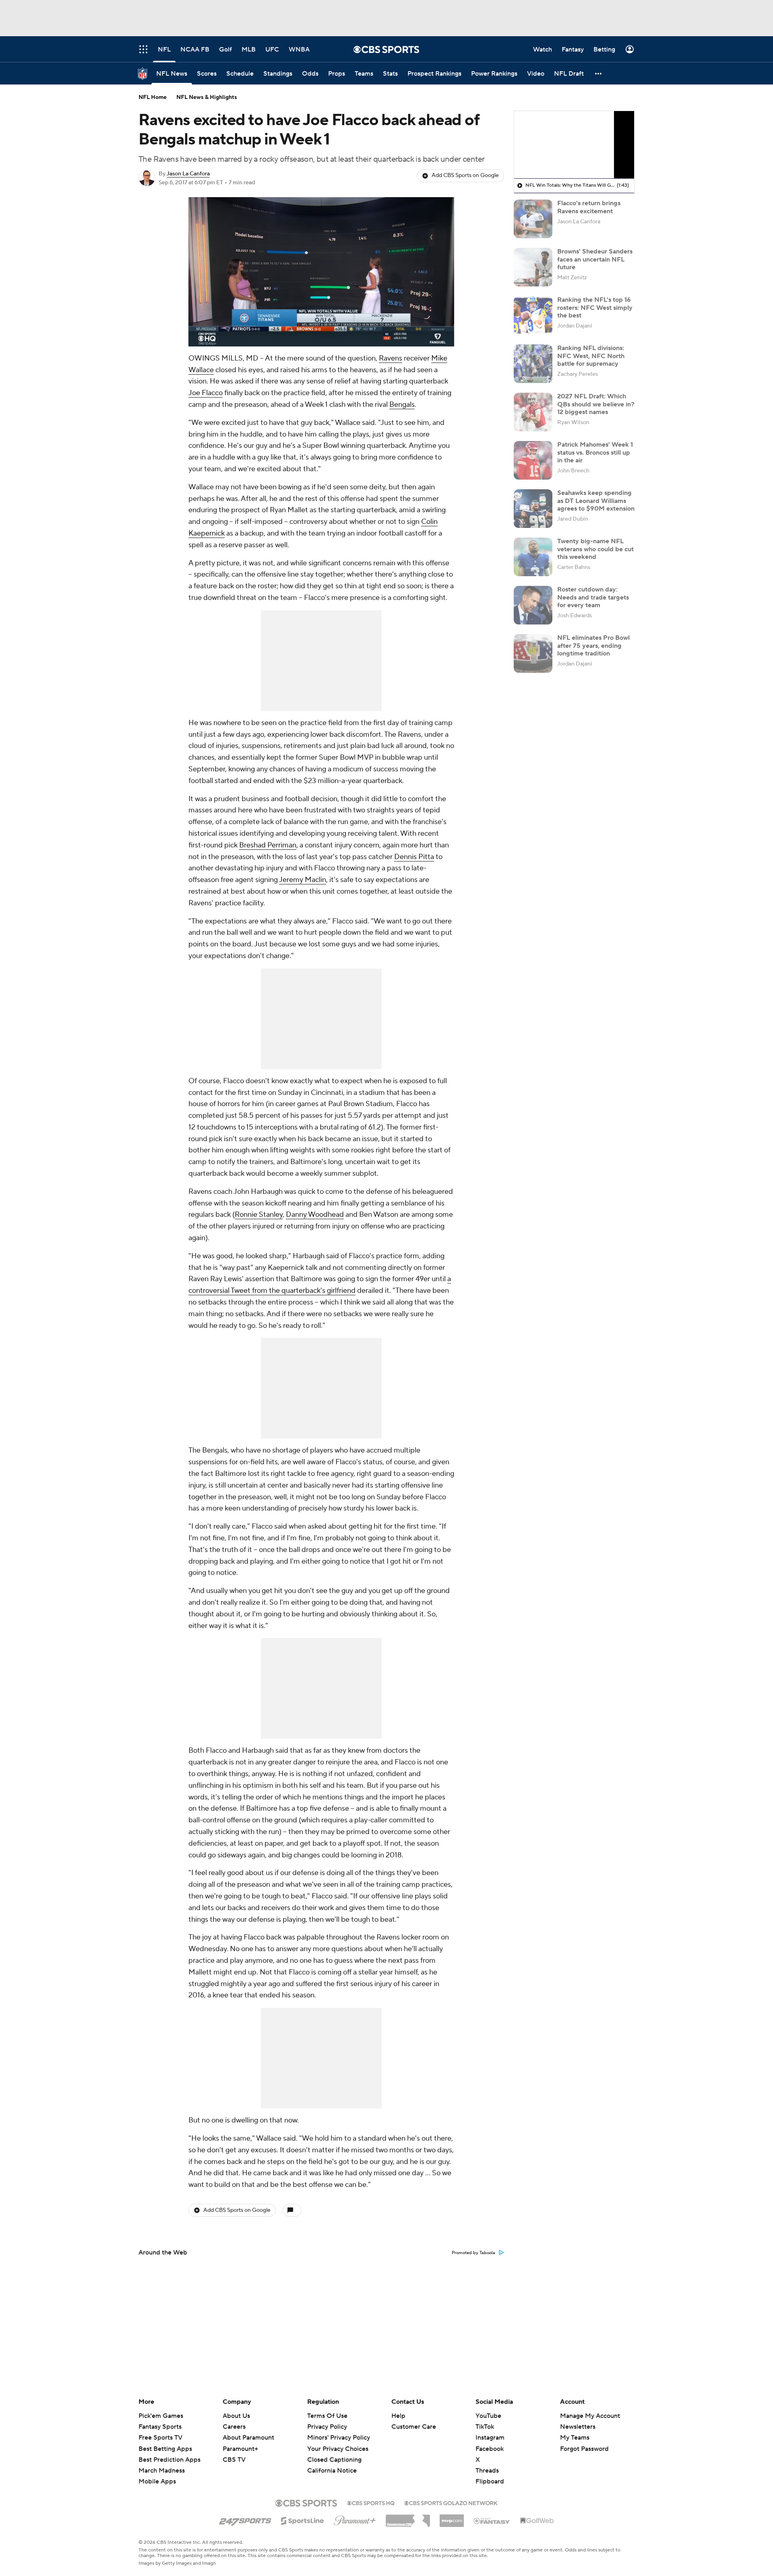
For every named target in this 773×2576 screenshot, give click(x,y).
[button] (599, 73)
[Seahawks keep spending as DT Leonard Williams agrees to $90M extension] (533, 509)
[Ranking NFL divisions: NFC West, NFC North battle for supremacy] (533, 364)
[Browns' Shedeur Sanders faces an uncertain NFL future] (533, 267)
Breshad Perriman (268, 845)
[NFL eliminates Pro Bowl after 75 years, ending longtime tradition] (533, 653)
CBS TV (234, 2460)
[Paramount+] (355, 2519)
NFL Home (153, 97)
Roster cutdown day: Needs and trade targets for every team (593, 597)
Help (398, 2416)
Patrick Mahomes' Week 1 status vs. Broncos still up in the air (595, 452)
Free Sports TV (160, 2438)
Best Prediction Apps (169, 2460)
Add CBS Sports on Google (465, 175)
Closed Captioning (334, 2460)
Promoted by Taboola (473, 2253)
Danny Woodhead (315, 1215)
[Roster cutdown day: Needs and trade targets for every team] (533, 605)
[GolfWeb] (537, 2521)
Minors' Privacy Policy (339, 2438)
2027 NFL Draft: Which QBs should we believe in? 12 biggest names (596, 404)
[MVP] (452, 2518)
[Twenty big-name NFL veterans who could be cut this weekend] (533, 557)
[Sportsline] (303, 2520)
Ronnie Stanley (259, 1215)
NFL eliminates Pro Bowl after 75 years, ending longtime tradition (593, 645)
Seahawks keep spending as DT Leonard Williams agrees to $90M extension (596, 501)
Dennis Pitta (414, 857)
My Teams (575, 2438)
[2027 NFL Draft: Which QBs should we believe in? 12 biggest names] (533, 412)
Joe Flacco (206, 393)
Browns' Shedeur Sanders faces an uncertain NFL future (595, 259)
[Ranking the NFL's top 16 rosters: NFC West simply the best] (533, 315)
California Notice (332, 2471)
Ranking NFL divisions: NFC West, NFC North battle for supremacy (591, 356)
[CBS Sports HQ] (371, 2502)
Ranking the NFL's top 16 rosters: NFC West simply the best (595, 307)
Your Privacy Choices (338, 2449)
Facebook (490, 2449)
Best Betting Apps (165, 2449)
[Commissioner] (408, 2518)
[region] (321, 272)
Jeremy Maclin (303, 880)
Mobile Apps (157, 2481)
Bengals (402, 405)
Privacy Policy (327, 2427)
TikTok (485, 2427)
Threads (487, 2471)
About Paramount (248, 2438)
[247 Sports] (245, 2519)
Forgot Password (584, 2449)
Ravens (391, 358)
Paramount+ (240, 2449)
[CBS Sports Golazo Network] (451, 2502)
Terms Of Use (327, 2416)
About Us (236, 2416)
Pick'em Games (161, 2416)
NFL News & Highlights (207, 97)
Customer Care (414, 2427)
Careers (234, 2427)
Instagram (490, 2438)
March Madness (162, 2471)
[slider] (321, 323)
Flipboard (490, 2481)
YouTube (488, 2416)
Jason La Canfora (188, 174)
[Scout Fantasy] (492, 2520)
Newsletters (578, 2427)
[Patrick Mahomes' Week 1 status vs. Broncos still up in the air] (533, 460)
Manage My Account (590, 2416)
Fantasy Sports (160, 2427)
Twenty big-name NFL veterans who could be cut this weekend (595, 549)
